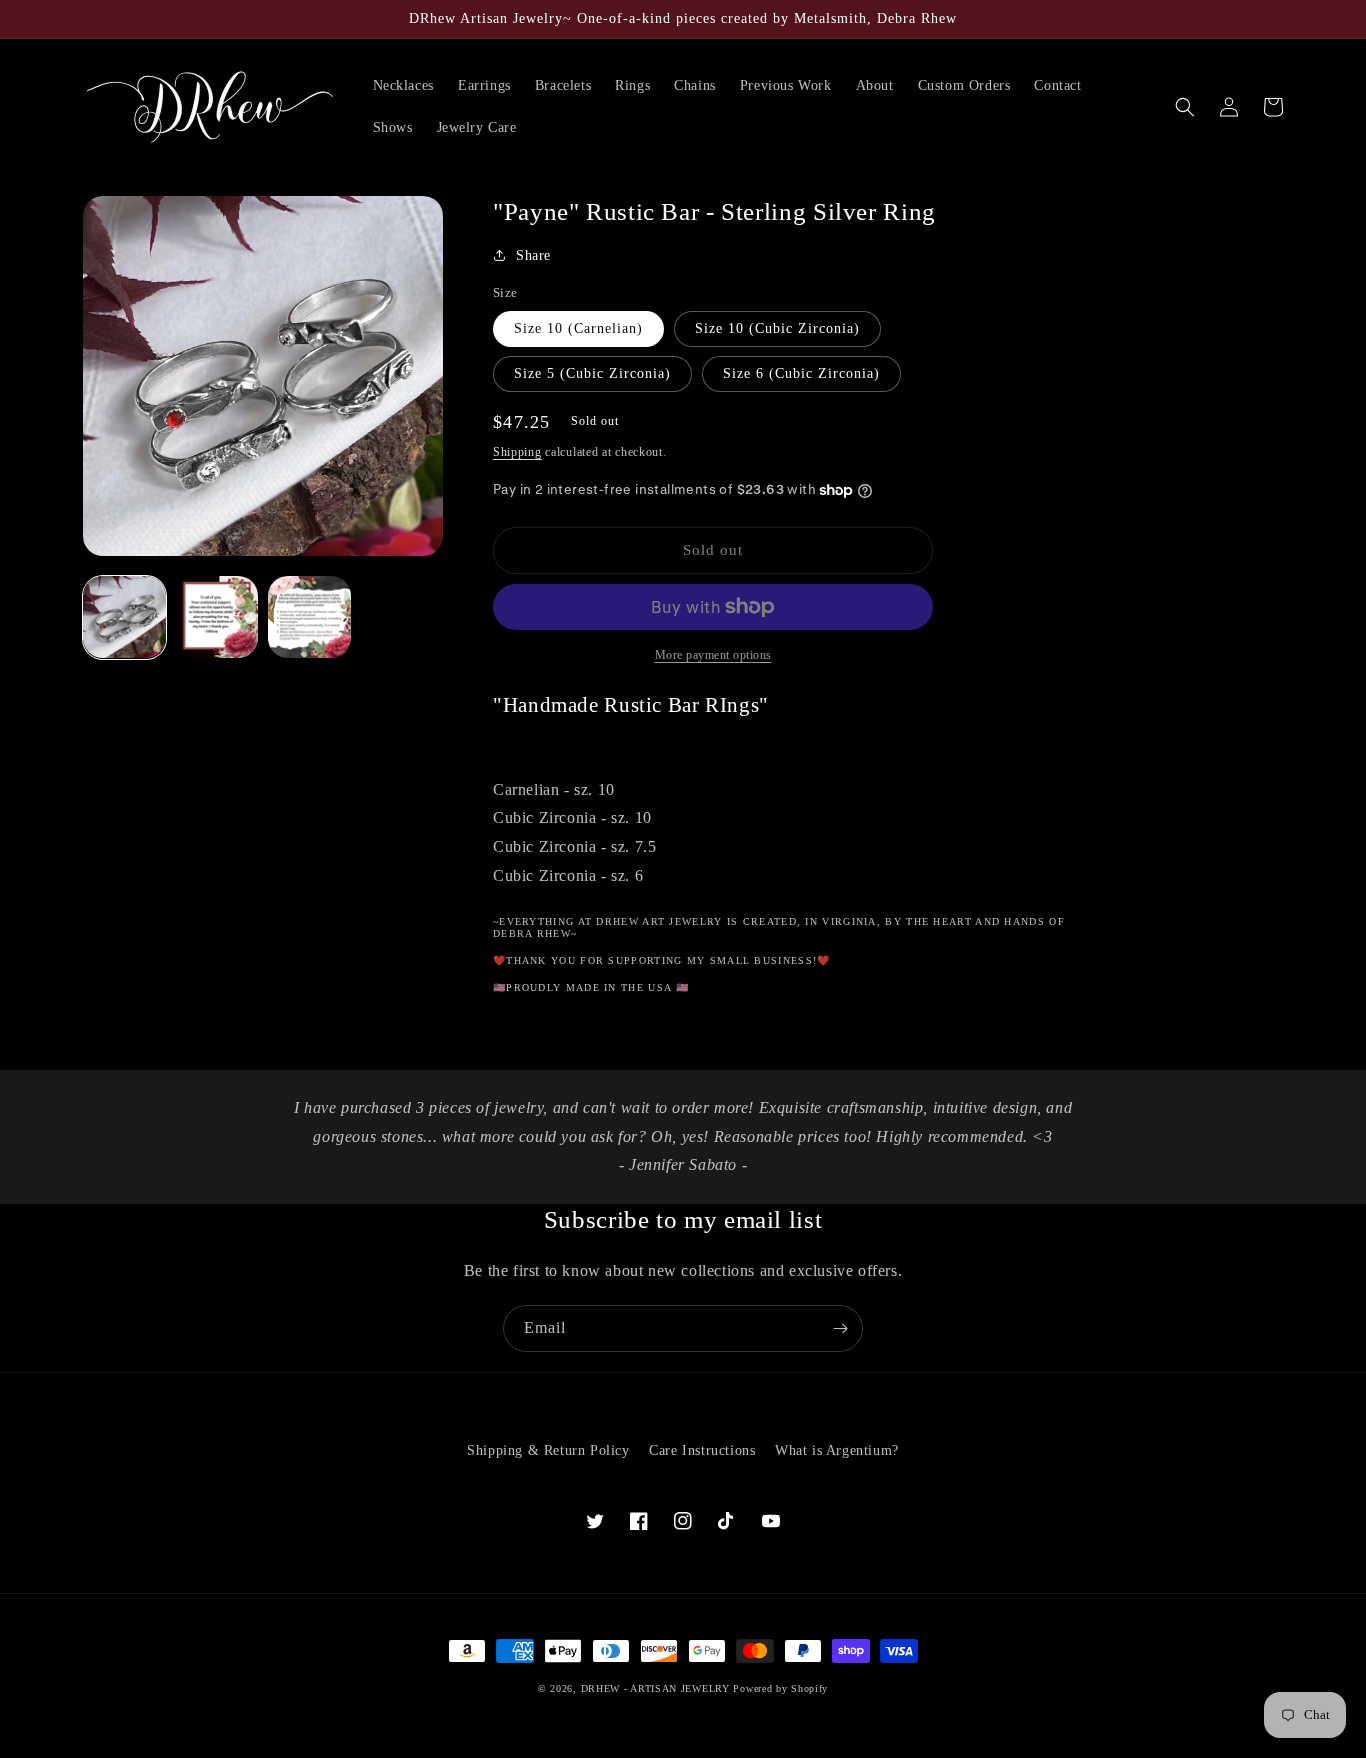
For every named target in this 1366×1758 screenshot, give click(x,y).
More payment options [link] (713, 655)
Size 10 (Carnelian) (578, 328)
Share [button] (533, 255)
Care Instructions (702, 1450)
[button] (1185, 107)
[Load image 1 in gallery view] (124, 617)
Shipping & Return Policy (548, 1450)
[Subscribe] (840, 1328)
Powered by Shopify (780, 1688)
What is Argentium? (837, 1450)
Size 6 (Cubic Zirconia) (801, 373)
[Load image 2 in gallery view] (217, 617)
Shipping (517, 452)
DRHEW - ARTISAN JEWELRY (655, 1688)
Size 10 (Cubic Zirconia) (777, 328)
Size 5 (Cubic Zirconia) (592, 373)
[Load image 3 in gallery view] (309, 617)
